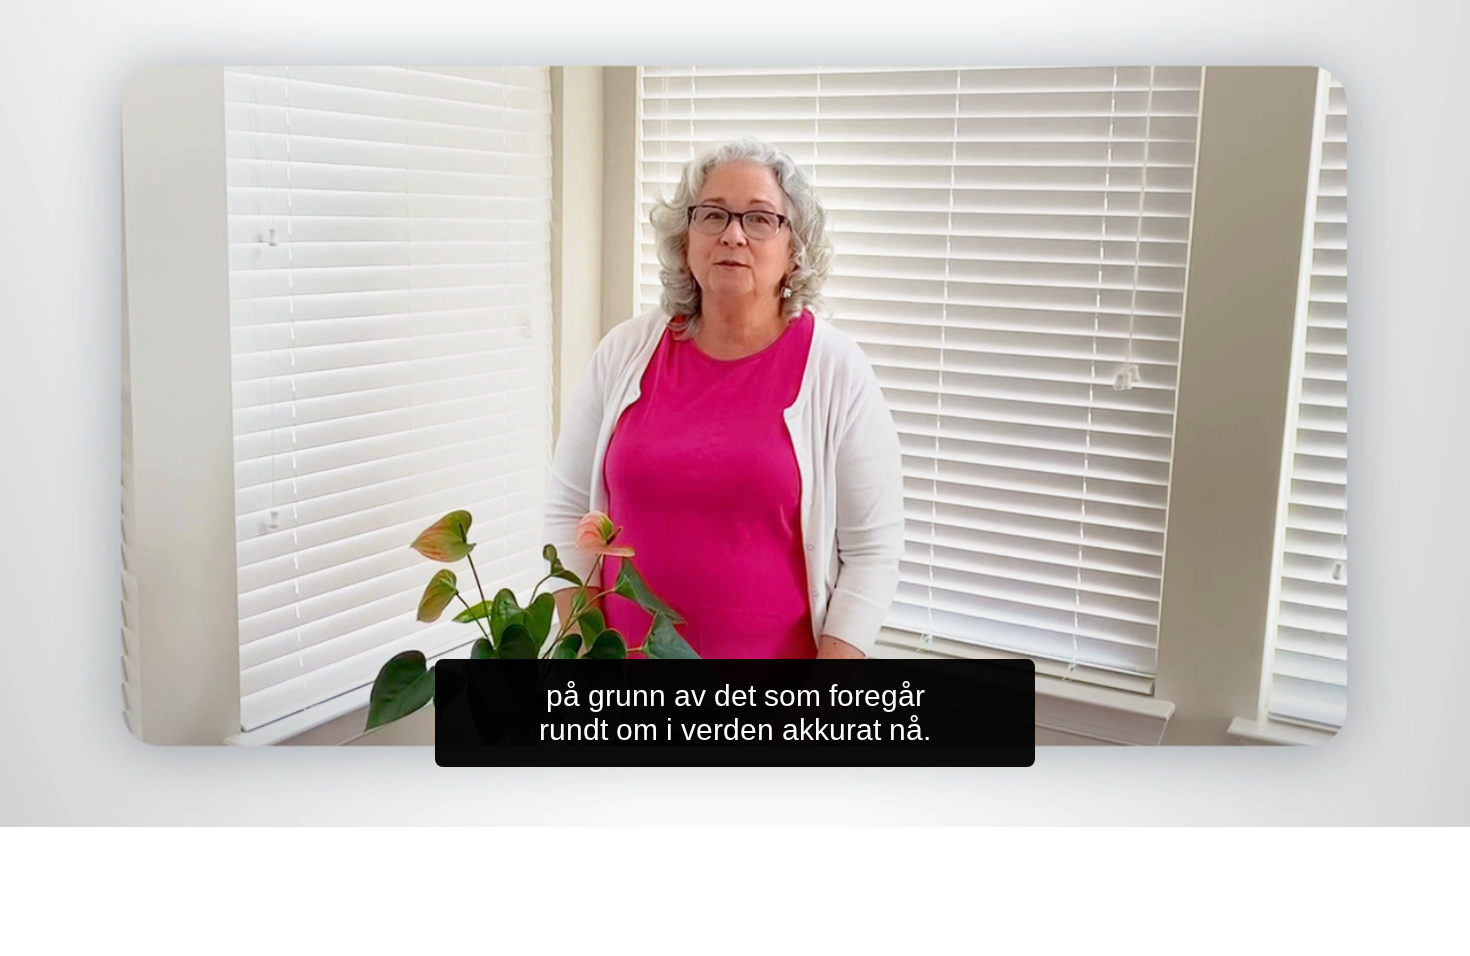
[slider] (774, 807)
